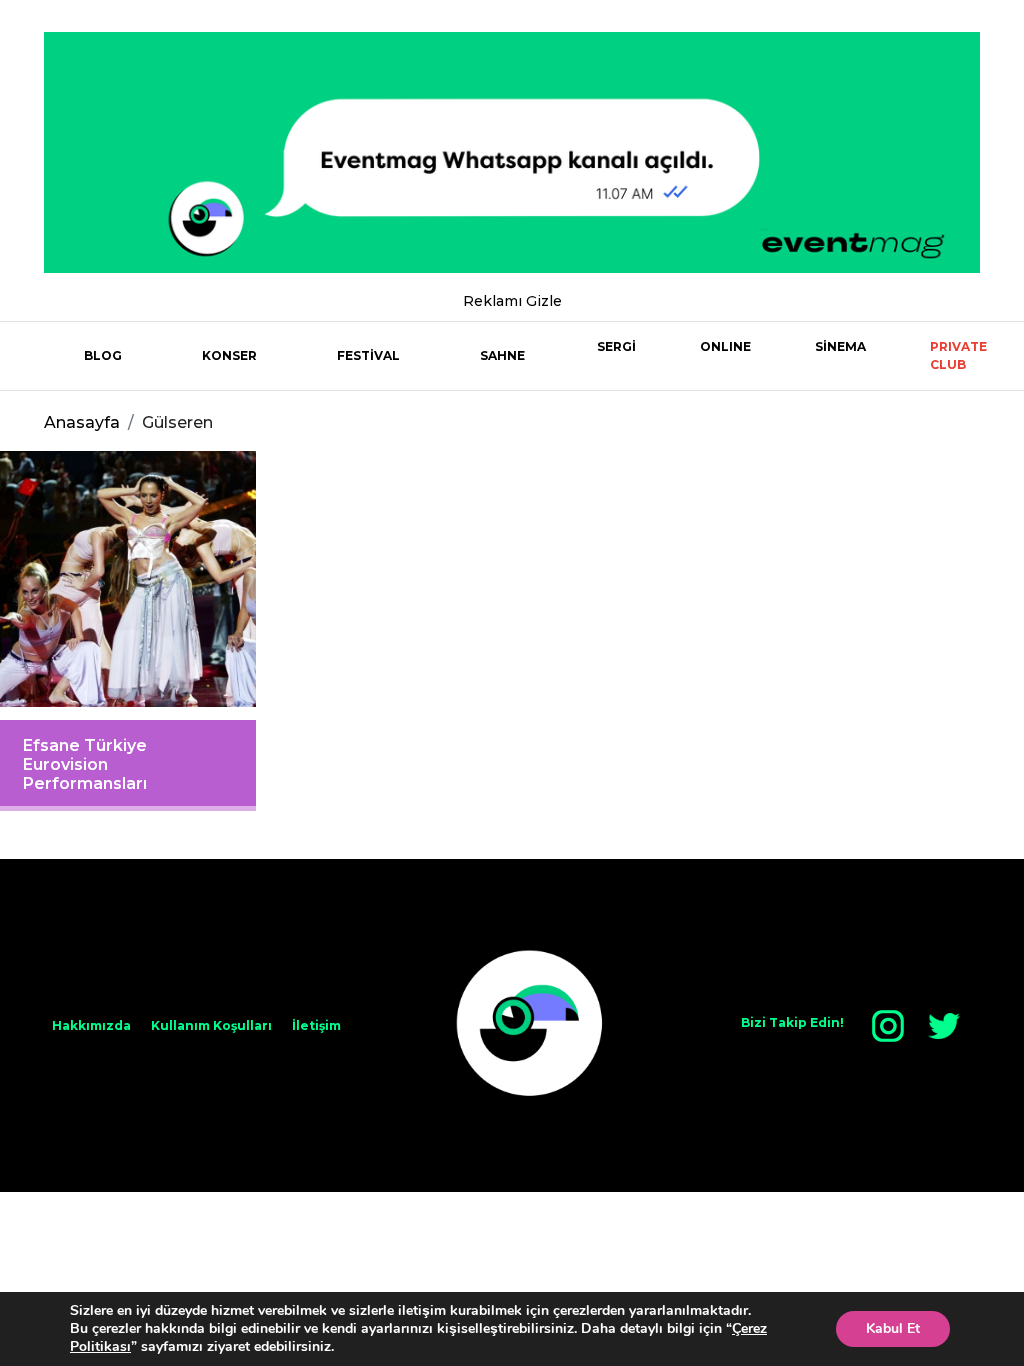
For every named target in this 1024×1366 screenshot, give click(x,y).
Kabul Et (893, 1328)
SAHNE (502, 355)
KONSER (229, 355)
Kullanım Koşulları (211, 1025)
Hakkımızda (91, 1025)
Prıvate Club (958, 355)
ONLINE (725, 346)
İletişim (316, 1025)
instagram (888, 1026)
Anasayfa (82, 422)
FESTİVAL (368, 355)
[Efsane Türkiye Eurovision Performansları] (128, 579)
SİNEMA (840, 346)
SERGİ (616, 346)
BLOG (103, 355)
